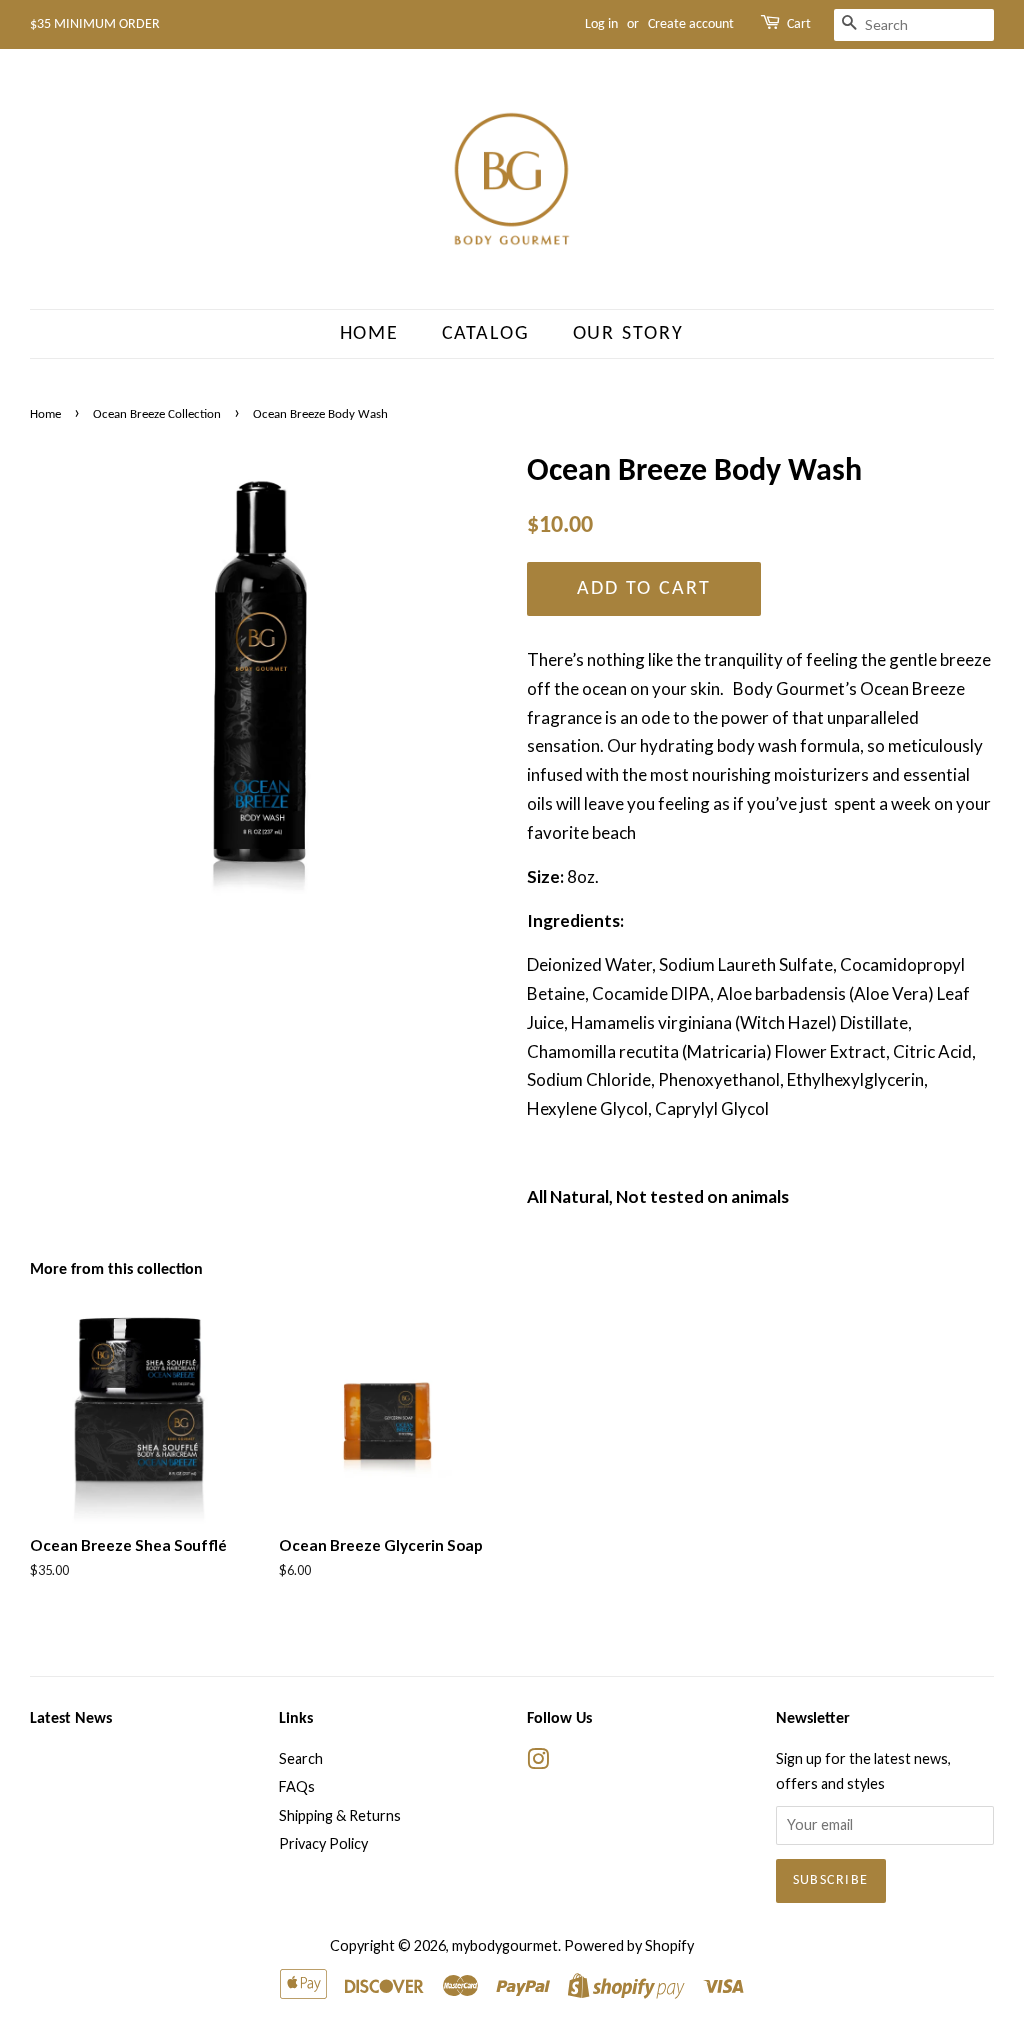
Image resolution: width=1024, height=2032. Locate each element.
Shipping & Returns (340, 1815)
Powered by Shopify (629, 1945)
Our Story (629, 334)
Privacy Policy (323, 1843)
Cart (799, 24)
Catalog (486, 334)
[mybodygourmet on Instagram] (538, 1762)
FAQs (297, 1786)
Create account (691, 24)
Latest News (71, 1719)
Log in (601, 24)
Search (301, 1758)
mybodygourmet (505, 1945)
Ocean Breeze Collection (157, 414)
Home (370, 334)
